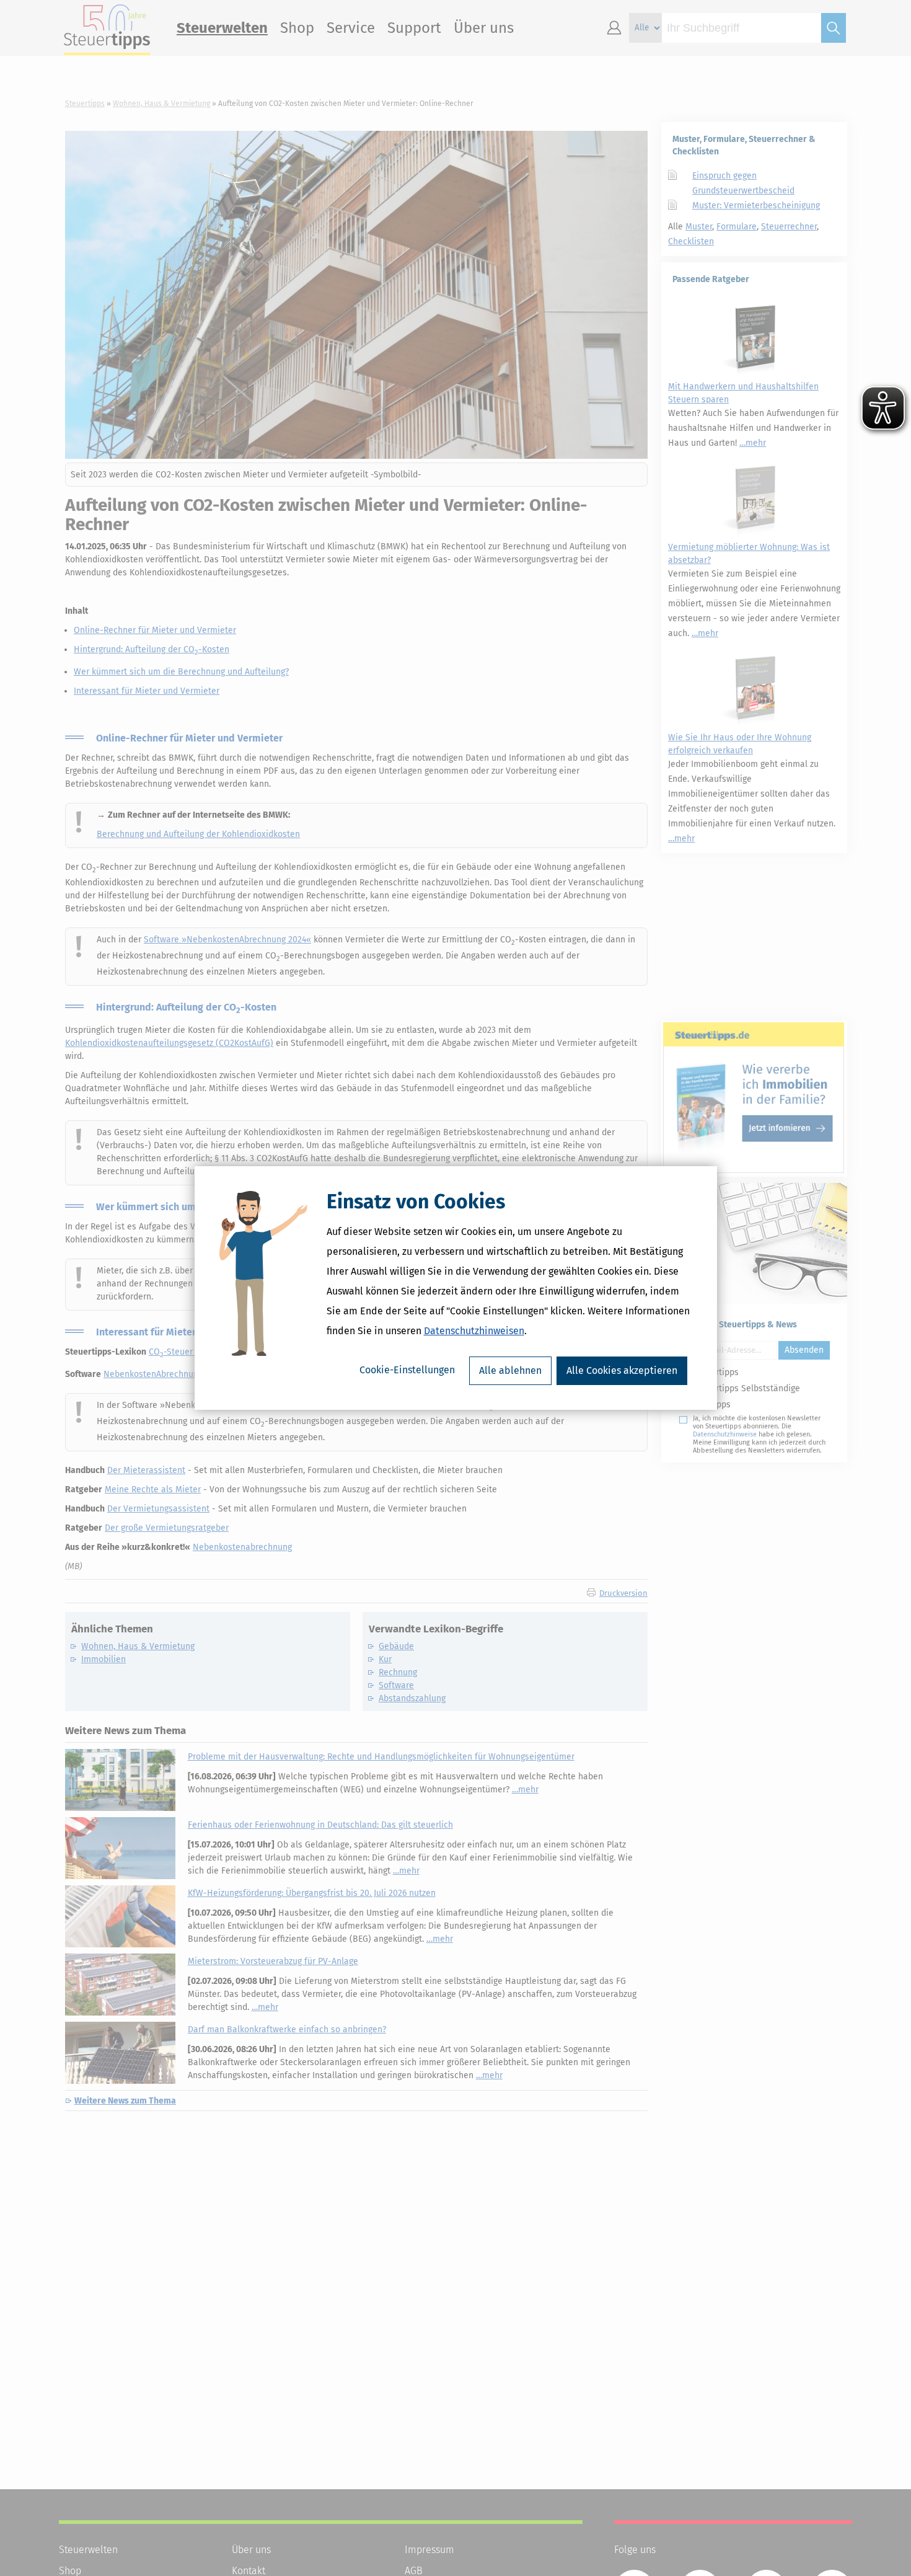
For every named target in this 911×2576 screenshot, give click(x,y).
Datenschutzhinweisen (474, 1331)
